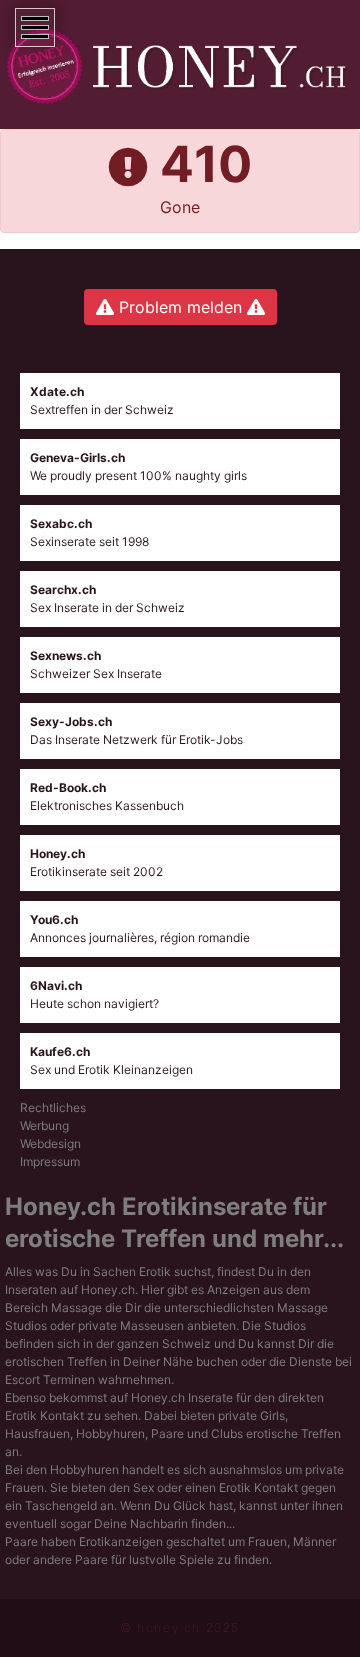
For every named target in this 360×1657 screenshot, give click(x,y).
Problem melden (180, 307)
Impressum (50, 1161)
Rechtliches (53, 1107)
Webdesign (50, 1143)
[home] (180, 66)
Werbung (44, 1125)
